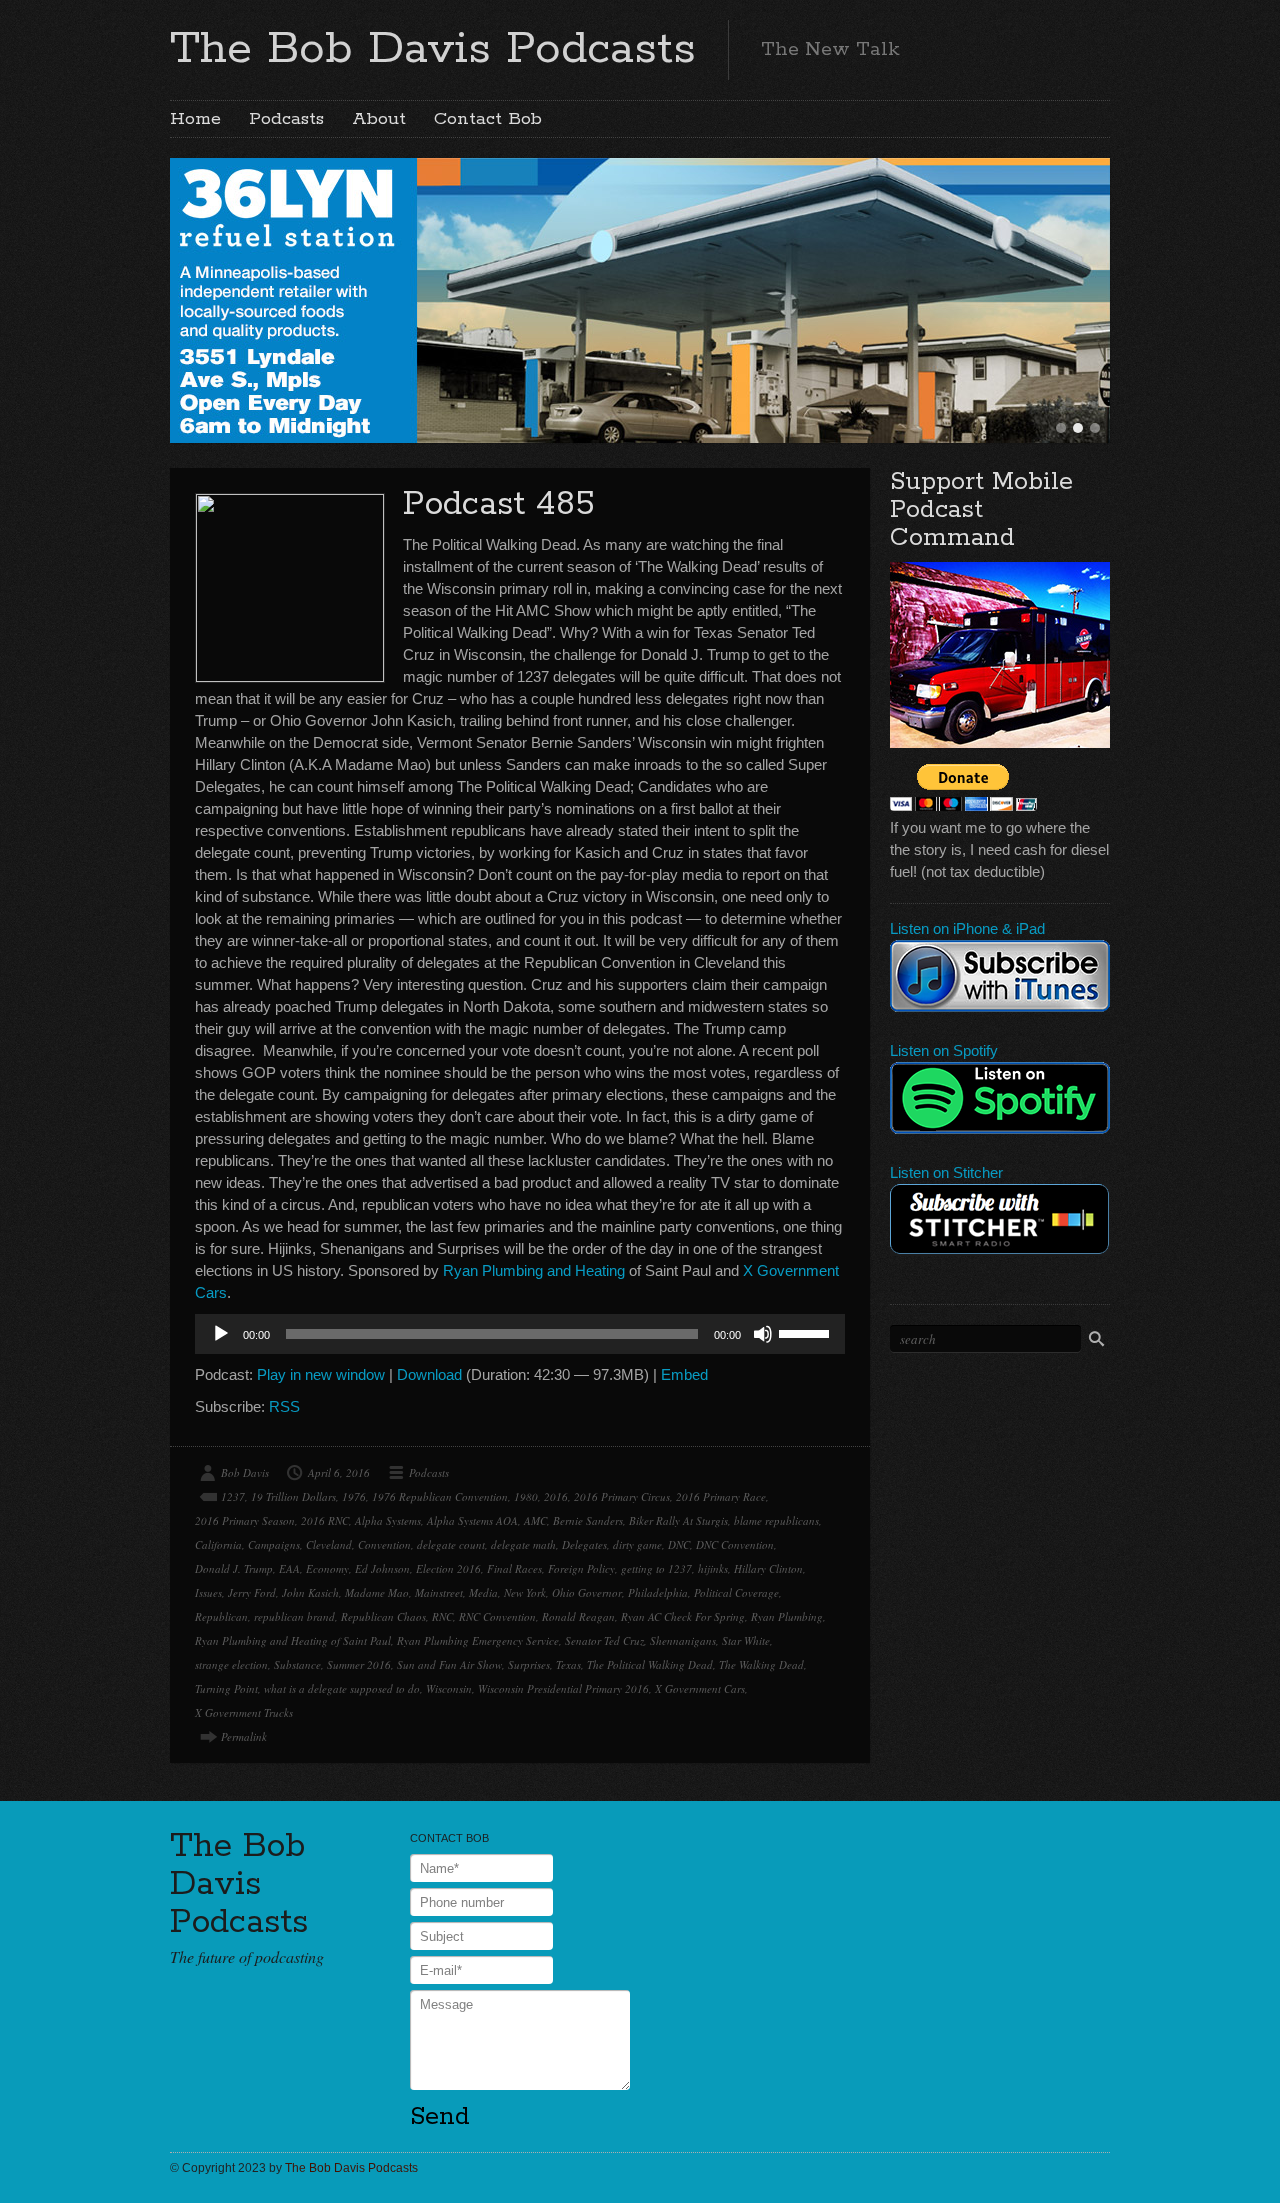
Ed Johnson (382, 1568)
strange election (231, 1664)
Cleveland (329, 1544)
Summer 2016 (359, 1664)
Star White (746, 1640)
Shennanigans (683, 1640)
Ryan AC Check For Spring (683, 1616)
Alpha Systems (388, 1520)
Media (483, 1592)
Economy (327, 1568)
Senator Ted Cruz (604, 1640)
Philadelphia (658, 1592)
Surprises (529, 1664)
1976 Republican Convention (440, 1496)
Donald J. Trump (234, 1568)
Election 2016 (448, 1568)
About (379, 119)
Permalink (244, 1736)
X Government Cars (700, 1688)
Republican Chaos (383, 1616)
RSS (284, 1406)
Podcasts (286, 119)
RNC (442, 1616)
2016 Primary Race (721, 1496)
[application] (520, 1334)
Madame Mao (377, 1592)
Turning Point (226, 1688)
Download (429, 1374)
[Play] (221, 1334)
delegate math (523, 1544)
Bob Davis (245, 1472)
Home (195, 119)
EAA (289, 1568)
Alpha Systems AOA (472, 1520)
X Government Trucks (244, 1712)
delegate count (451, 1544)
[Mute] (763, 1334)
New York (525, 1592)
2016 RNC (325, 1520)
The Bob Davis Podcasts (433, 49)
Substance (297, 1664)
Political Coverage (736, 1592)
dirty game (637, 1544)
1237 (233, 1496)
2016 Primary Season (245, 1520)
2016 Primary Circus (622, 1496)
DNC (679, 1544)
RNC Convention (497, 1616)
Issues (208, 1592)
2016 (556, 1496)
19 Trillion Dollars (293, 1496)
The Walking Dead (761, 1664)
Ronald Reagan (578, 1616)
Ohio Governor (587, 1592)
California (218, 1544)
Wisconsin (449, 1688)
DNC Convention (735, 1544)
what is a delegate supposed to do (342, 1688)
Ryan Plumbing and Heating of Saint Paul (293, 1640)
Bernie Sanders (588, 1520)
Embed (684, 1374)
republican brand (294, 1616)
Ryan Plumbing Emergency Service (478, 1640)
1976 (354, 1496)
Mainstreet (439, 1592)
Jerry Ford (252, 1592)
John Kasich (310, 1592)
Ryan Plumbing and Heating (534, 1270)
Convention (384, 1544)
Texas (568, 1664)
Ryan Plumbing (787, 1616)
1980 (526, 1496)
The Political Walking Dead (650, 1664)
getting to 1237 (656, 1568)
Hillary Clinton (768, 1568)
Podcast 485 (499, 504)
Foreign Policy (581, 1568)
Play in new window (321, 1374)
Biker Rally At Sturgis (678, 1520)
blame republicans (776, 1520)
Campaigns (274, 1544)
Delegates (584, 1544)
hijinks (713, 1568)
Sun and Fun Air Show (449, 1664)
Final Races (514, 1568)
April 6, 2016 (339, 1472)
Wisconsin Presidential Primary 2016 (563, 1688)
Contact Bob (488, 119)
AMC (535, 1520)
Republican (221, 1616)
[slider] (807, 1332)
